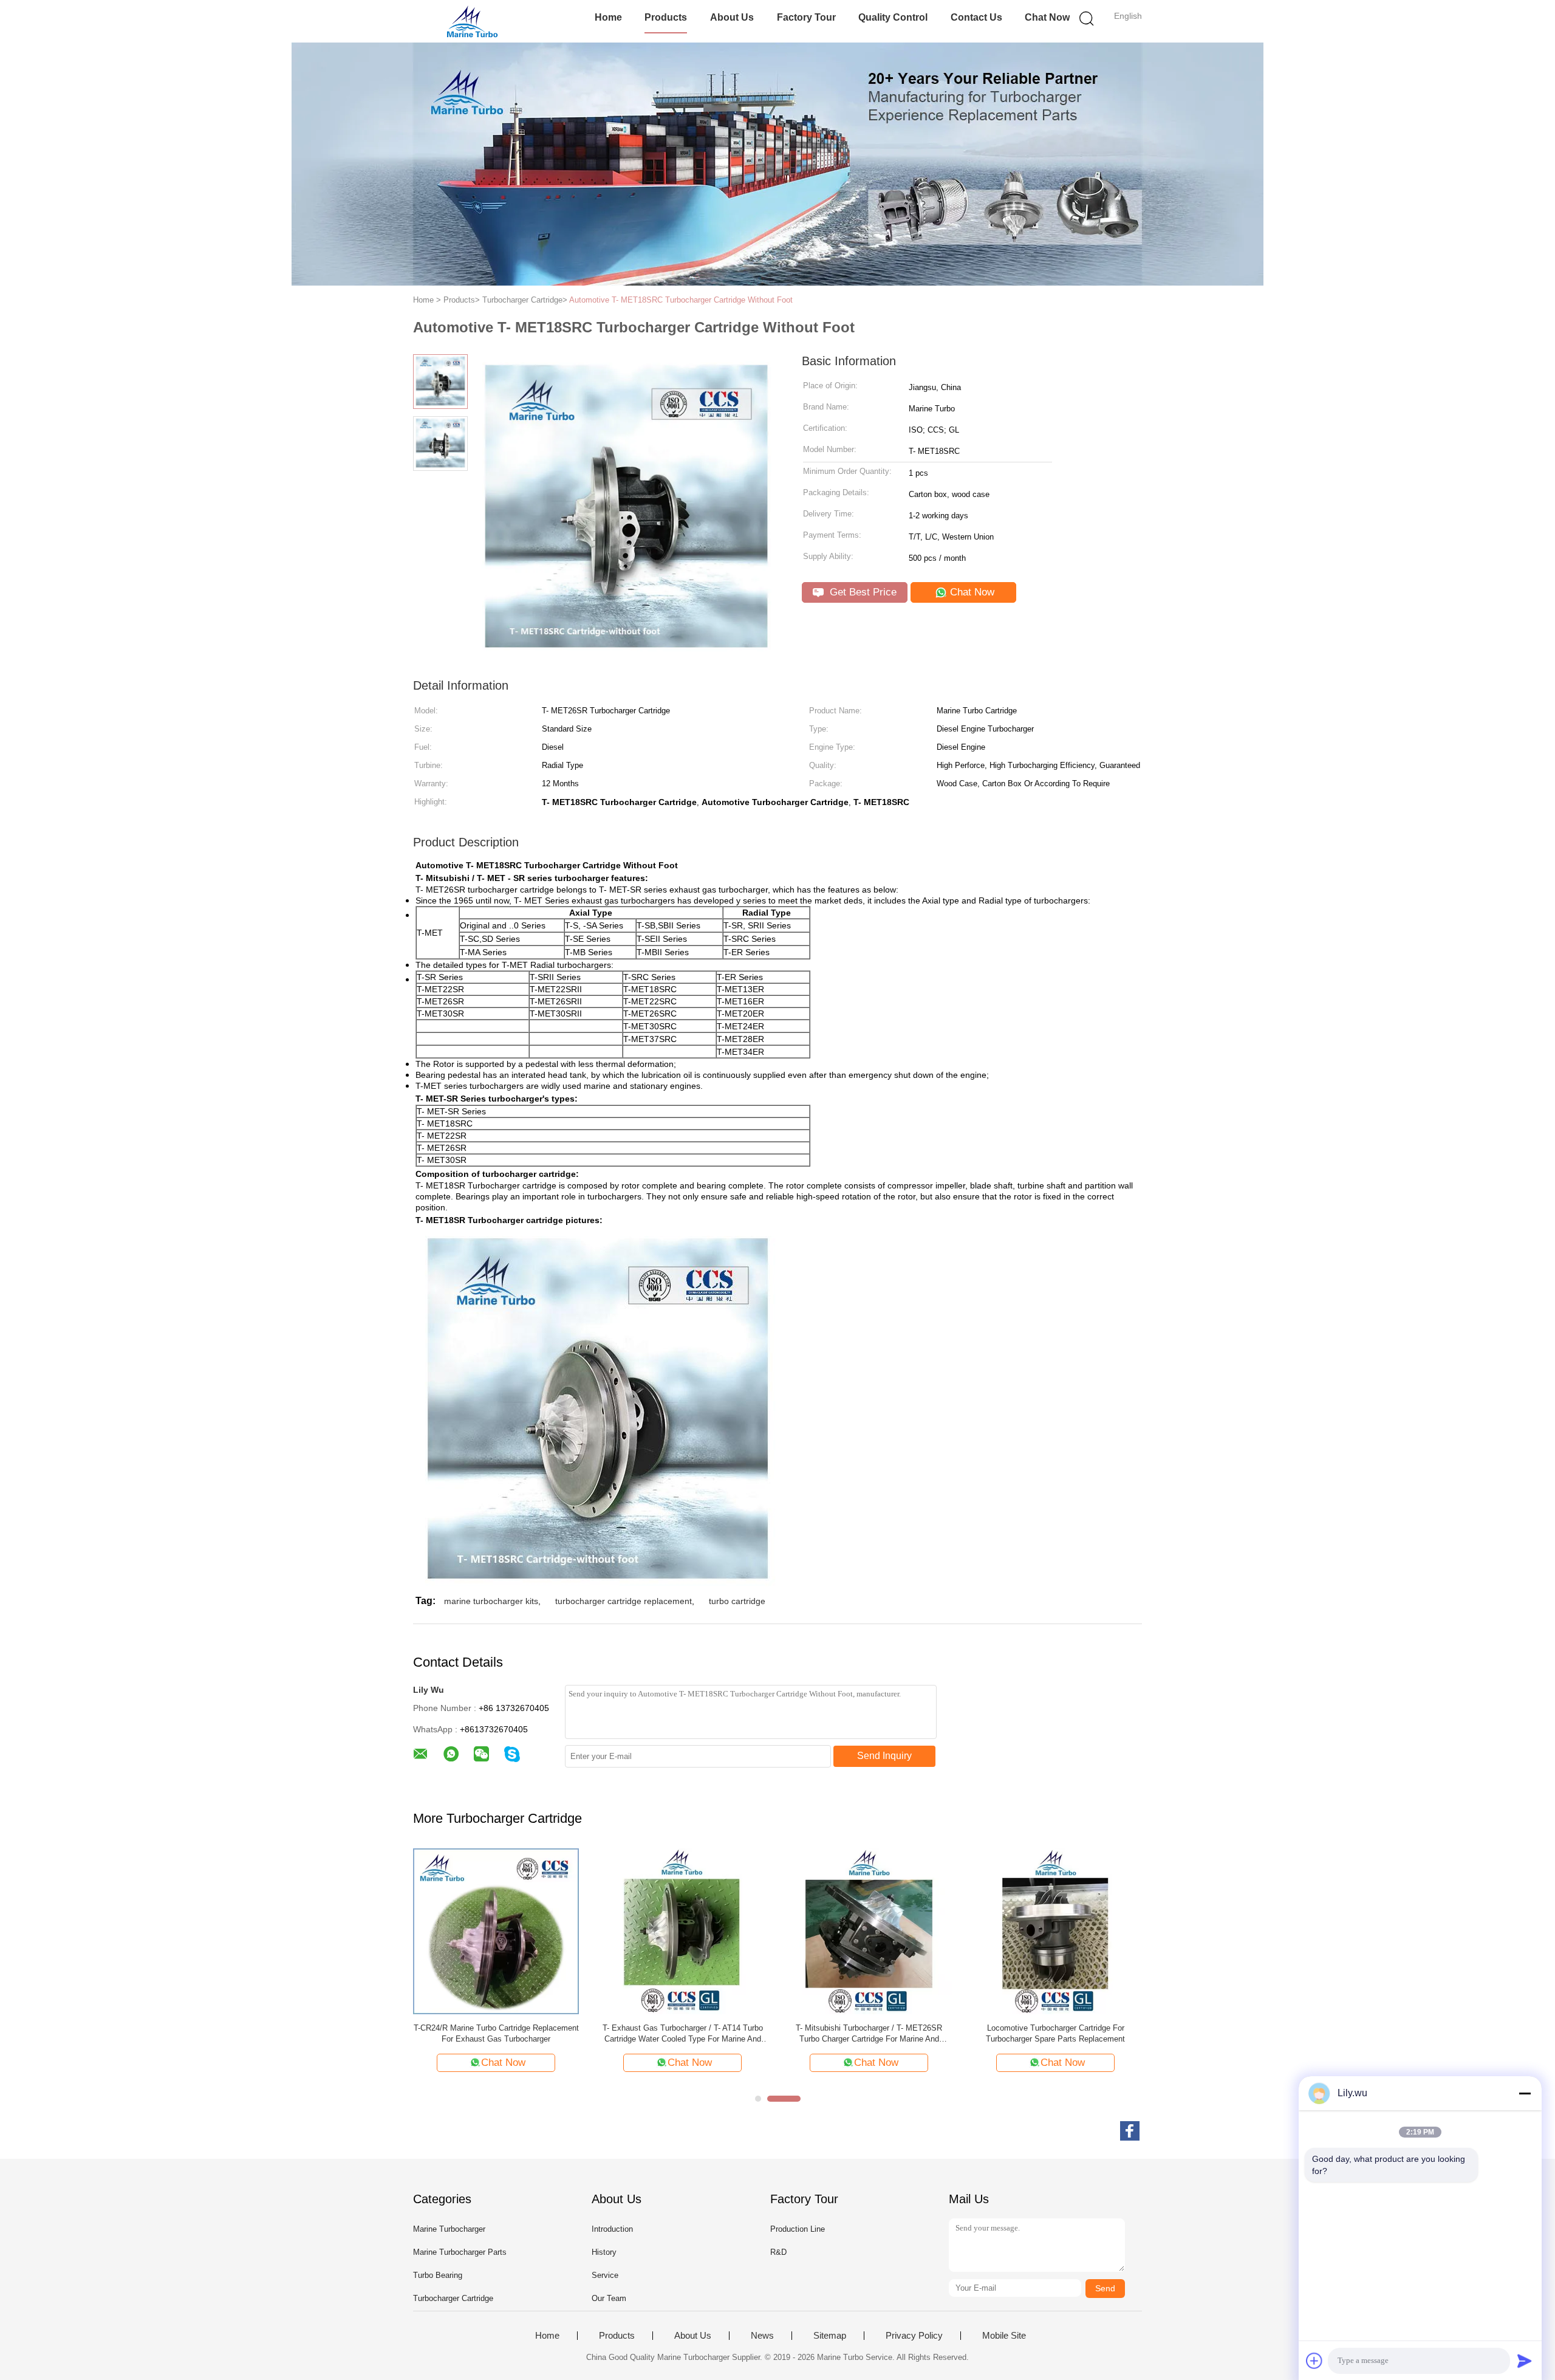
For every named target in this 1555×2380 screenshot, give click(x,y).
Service (605, 2275)
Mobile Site (1004, 2336)
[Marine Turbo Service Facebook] (1130, 2131)
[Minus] (1525, 2093)
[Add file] (1314, 2361)
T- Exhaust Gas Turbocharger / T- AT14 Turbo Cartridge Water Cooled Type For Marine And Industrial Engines (683, 2034)
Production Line (798, 2229)
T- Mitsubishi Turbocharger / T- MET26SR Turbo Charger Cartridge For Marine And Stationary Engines (869, 2034)
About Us (732, 17)
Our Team (609, 2298)
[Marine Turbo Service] (472, 21)
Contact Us (976, 17)
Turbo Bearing (438, 2275)
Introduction (612, 2229)
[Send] (1525, 2361)
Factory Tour (806, 17)
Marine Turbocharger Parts (460, 2252)
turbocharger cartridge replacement (624, 1601)
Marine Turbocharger (449, 2229)
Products (666, 17)
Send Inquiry (884, 1756)
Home (608, 17)
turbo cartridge (737, 1601)
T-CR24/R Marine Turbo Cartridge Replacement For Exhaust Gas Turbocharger (496, 2033)
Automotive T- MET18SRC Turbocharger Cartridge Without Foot (681, 300)
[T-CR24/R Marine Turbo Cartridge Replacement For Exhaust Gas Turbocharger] (496, 1931)
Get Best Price (862, 592)
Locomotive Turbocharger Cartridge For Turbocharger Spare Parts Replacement (1055, 2033)
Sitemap (830, 2336)
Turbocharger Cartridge (453, 2298)
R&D (778, 2252)
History (604, 2252)
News (762, 2336)
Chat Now (1047, 17)
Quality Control (893, 17)
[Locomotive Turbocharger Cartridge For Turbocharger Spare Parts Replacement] (1055, 1931)
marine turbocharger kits (491, 1601)
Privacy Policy (914, 2336)
